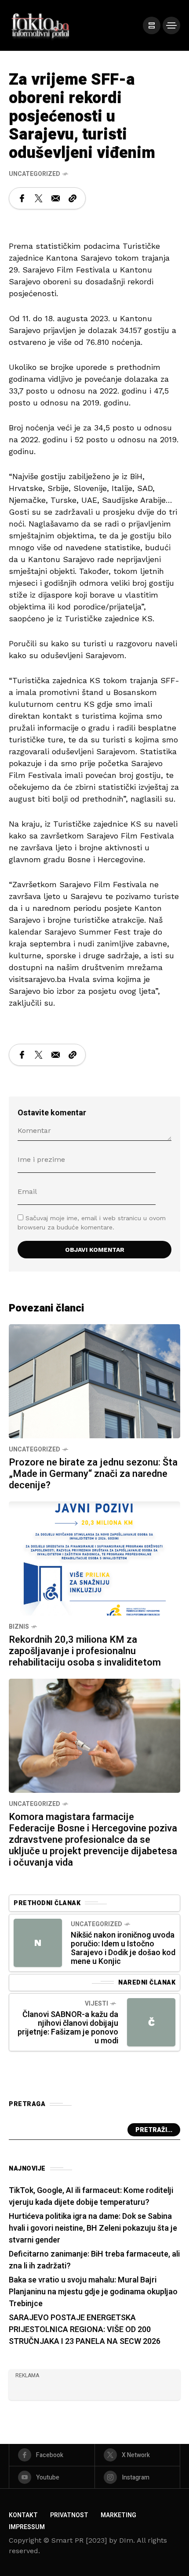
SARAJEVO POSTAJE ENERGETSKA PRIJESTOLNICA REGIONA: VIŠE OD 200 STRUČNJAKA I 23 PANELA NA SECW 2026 (85, 2330)
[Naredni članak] (151, 2022)
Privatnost (69, 2515)
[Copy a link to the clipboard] (73, 198)
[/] (152, 25)
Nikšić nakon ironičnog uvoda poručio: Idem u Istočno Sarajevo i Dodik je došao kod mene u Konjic (123, 1948)
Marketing (118, 2515)
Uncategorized (35, 174)
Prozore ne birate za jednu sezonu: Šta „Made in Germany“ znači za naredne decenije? (93, 1474)
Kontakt (23, 2515)
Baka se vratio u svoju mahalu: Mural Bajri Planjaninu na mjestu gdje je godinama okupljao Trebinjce (93, 2292)
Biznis (19, 1627)
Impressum (27, 2527)
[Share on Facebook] (22, 198)
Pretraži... (154, 2130)
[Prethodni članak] (38, 1943)
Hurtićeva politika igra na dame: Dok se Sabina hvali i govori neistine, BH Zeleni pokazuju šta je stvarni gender (93, 2228)
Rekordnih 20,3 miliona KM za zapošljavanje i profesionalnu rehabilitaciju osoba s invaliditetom (85, 1651)
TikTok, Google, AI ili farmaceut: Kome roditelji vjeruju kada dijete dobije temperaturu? (91, 2196)
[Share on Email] (56, 198)
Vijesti (96, 2004)
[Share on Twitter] (39, 198)
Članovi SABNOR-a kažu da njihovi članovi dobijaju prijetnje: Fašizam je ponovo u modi (68, 2028)
